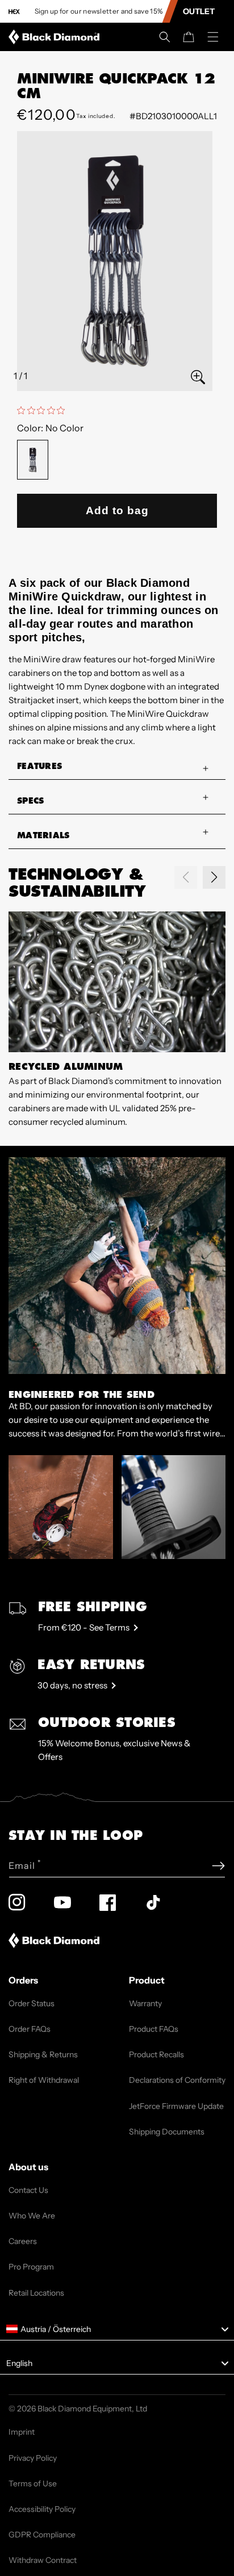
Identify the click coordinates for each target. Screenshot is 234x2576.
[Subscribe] (218, 1866)
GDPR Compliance (42, 2535)
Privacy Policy (33, 2458)
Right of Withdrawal (44, 2080)
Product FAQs (154, 2029)
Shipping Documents (167, 2132)
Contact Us (28, 2190)
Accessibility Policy (42, 2509)
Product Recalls (156, 2054)
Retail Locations (36, 2293)
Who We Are (32, 2216)
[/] (56, 37)
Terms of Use (33, 2483)
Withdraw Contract (43, 2560)
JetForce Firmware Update (176, 2106)
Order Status (32, 2003)
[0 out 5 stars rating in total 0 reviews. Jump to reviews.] (44, 410)
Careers (23, 2241)
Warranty (145, 2003)
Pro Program (31, 2267)
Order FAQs (30, 2029)
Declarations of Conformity (177, 2080)
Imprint (22, 2432)
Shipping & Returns (43, 2054)
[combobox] (117, 2329)
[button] (165, 37)
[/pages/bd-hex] (14, 12)
